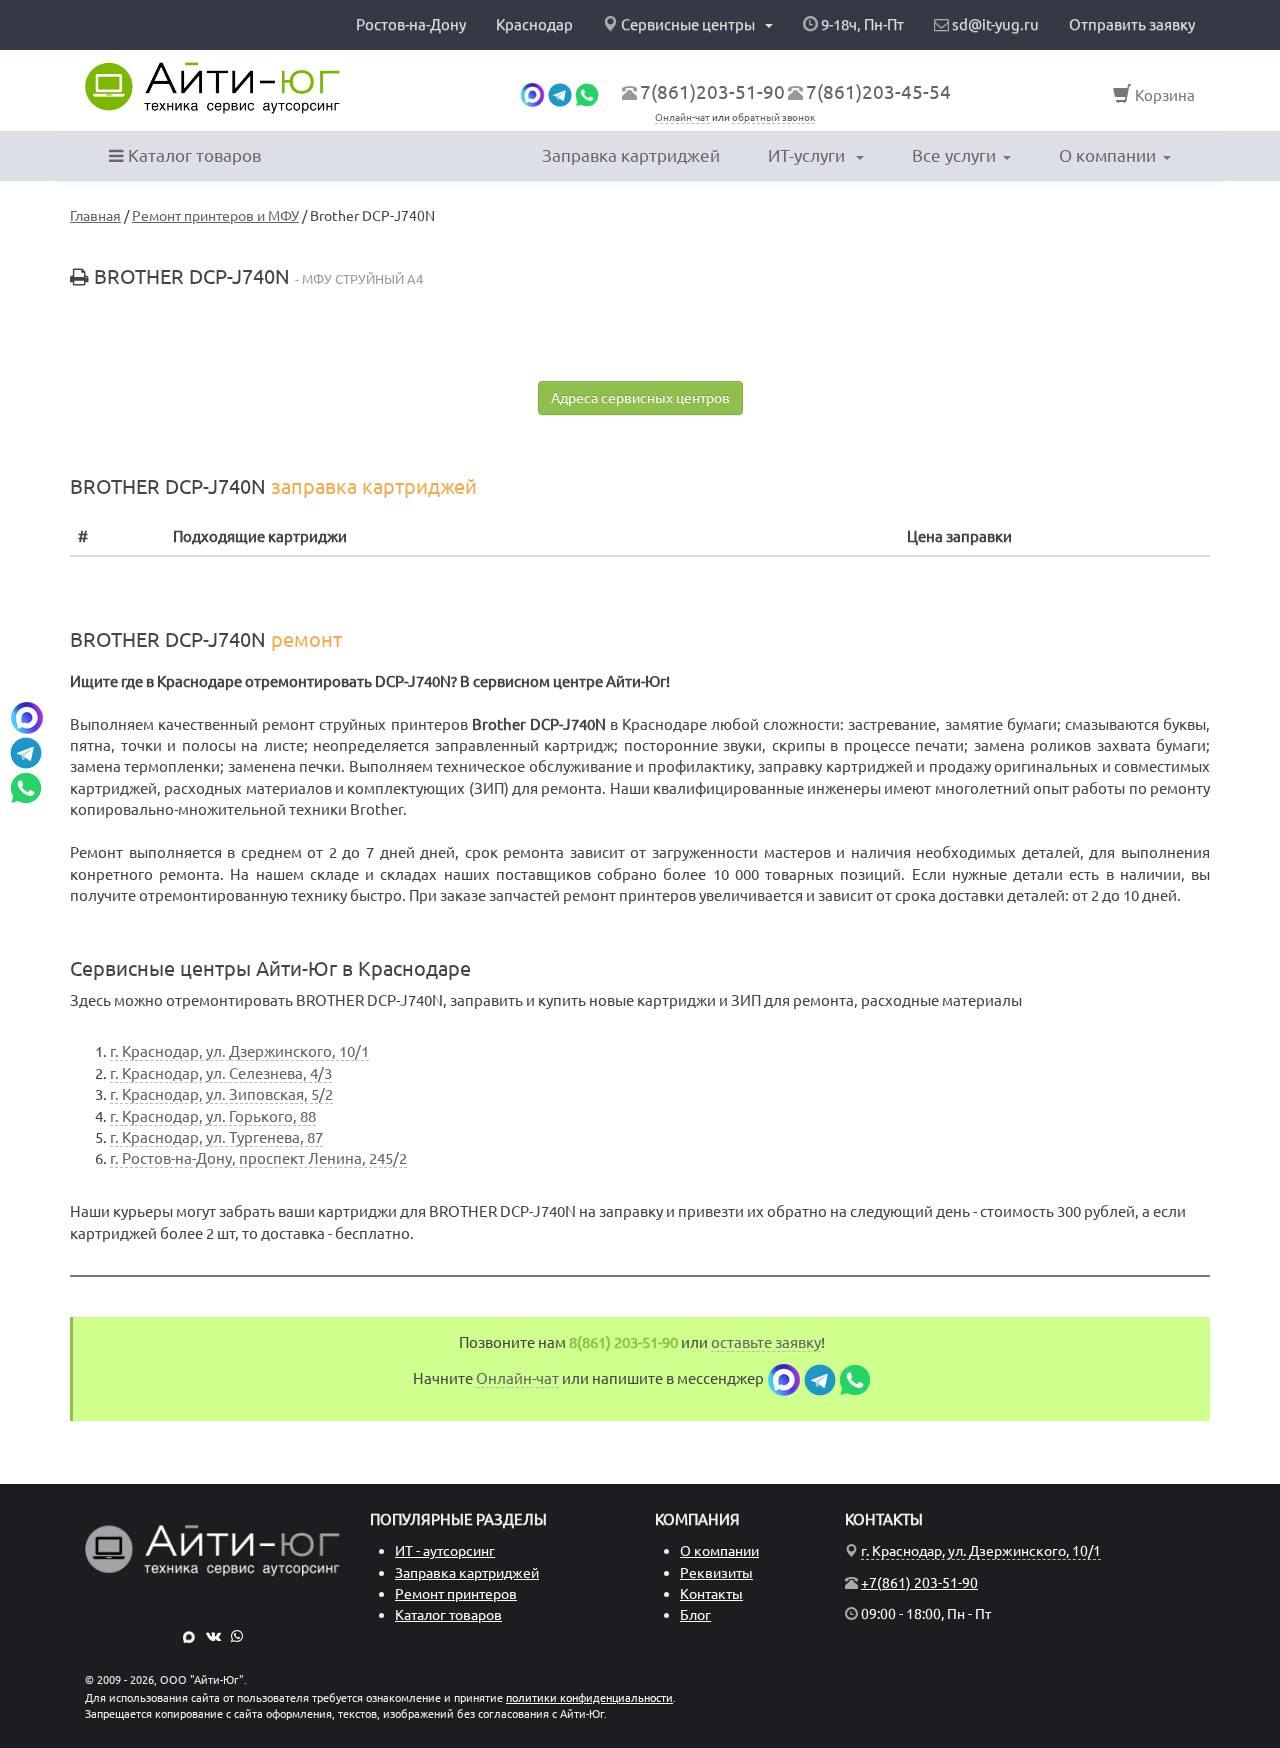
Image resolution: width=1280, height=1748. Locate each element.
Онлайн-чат (682, 117)
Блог (695, 1615)
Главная (95, 216)
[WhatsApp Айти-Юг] (237, 1636)
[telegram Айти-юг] (560, 93)
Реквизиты (716, 1573)
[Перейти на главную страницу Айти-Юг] (212, 88)
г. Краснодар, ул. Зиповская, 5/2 (221, 1094)
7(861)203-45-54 (878, 92)
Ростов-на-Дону (411, 24)
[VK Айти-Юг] (213, 1636)
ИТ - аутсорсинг (445, 1551)
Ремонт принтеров (456, 1594)
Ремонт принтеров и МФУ (215, 216)
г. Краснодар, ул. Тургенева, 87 (216, 1137)
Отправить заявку (1132, 24)
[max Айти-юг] (532, 93)
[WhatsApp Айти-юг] (587, 93)
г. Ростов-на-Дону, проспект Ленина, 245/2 (258, 1158)
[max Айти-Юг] (189, 1636)
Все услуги (954, 155)
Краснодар (534, 24)
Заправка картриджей (631, 155)
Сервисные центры (688, 24)
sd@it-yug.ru (994, 24)
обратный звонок (773, 117)
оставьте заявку (766, 1342)
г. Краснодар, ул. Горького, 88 (213, 1116)
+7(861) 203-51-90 (919, 1583)
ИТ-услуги (808, 155)
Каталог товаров (192, 155)
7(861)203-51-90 (712, 92)
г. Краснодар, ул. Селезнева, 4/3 (221, 1073)
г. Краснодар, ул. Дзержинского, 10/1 (239, 1051)
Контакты (711, 1594)
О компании (1107, 155)
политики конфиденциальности (589, 1698)
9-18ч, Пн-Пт (861, 24)
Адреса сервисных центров (640, 398)
